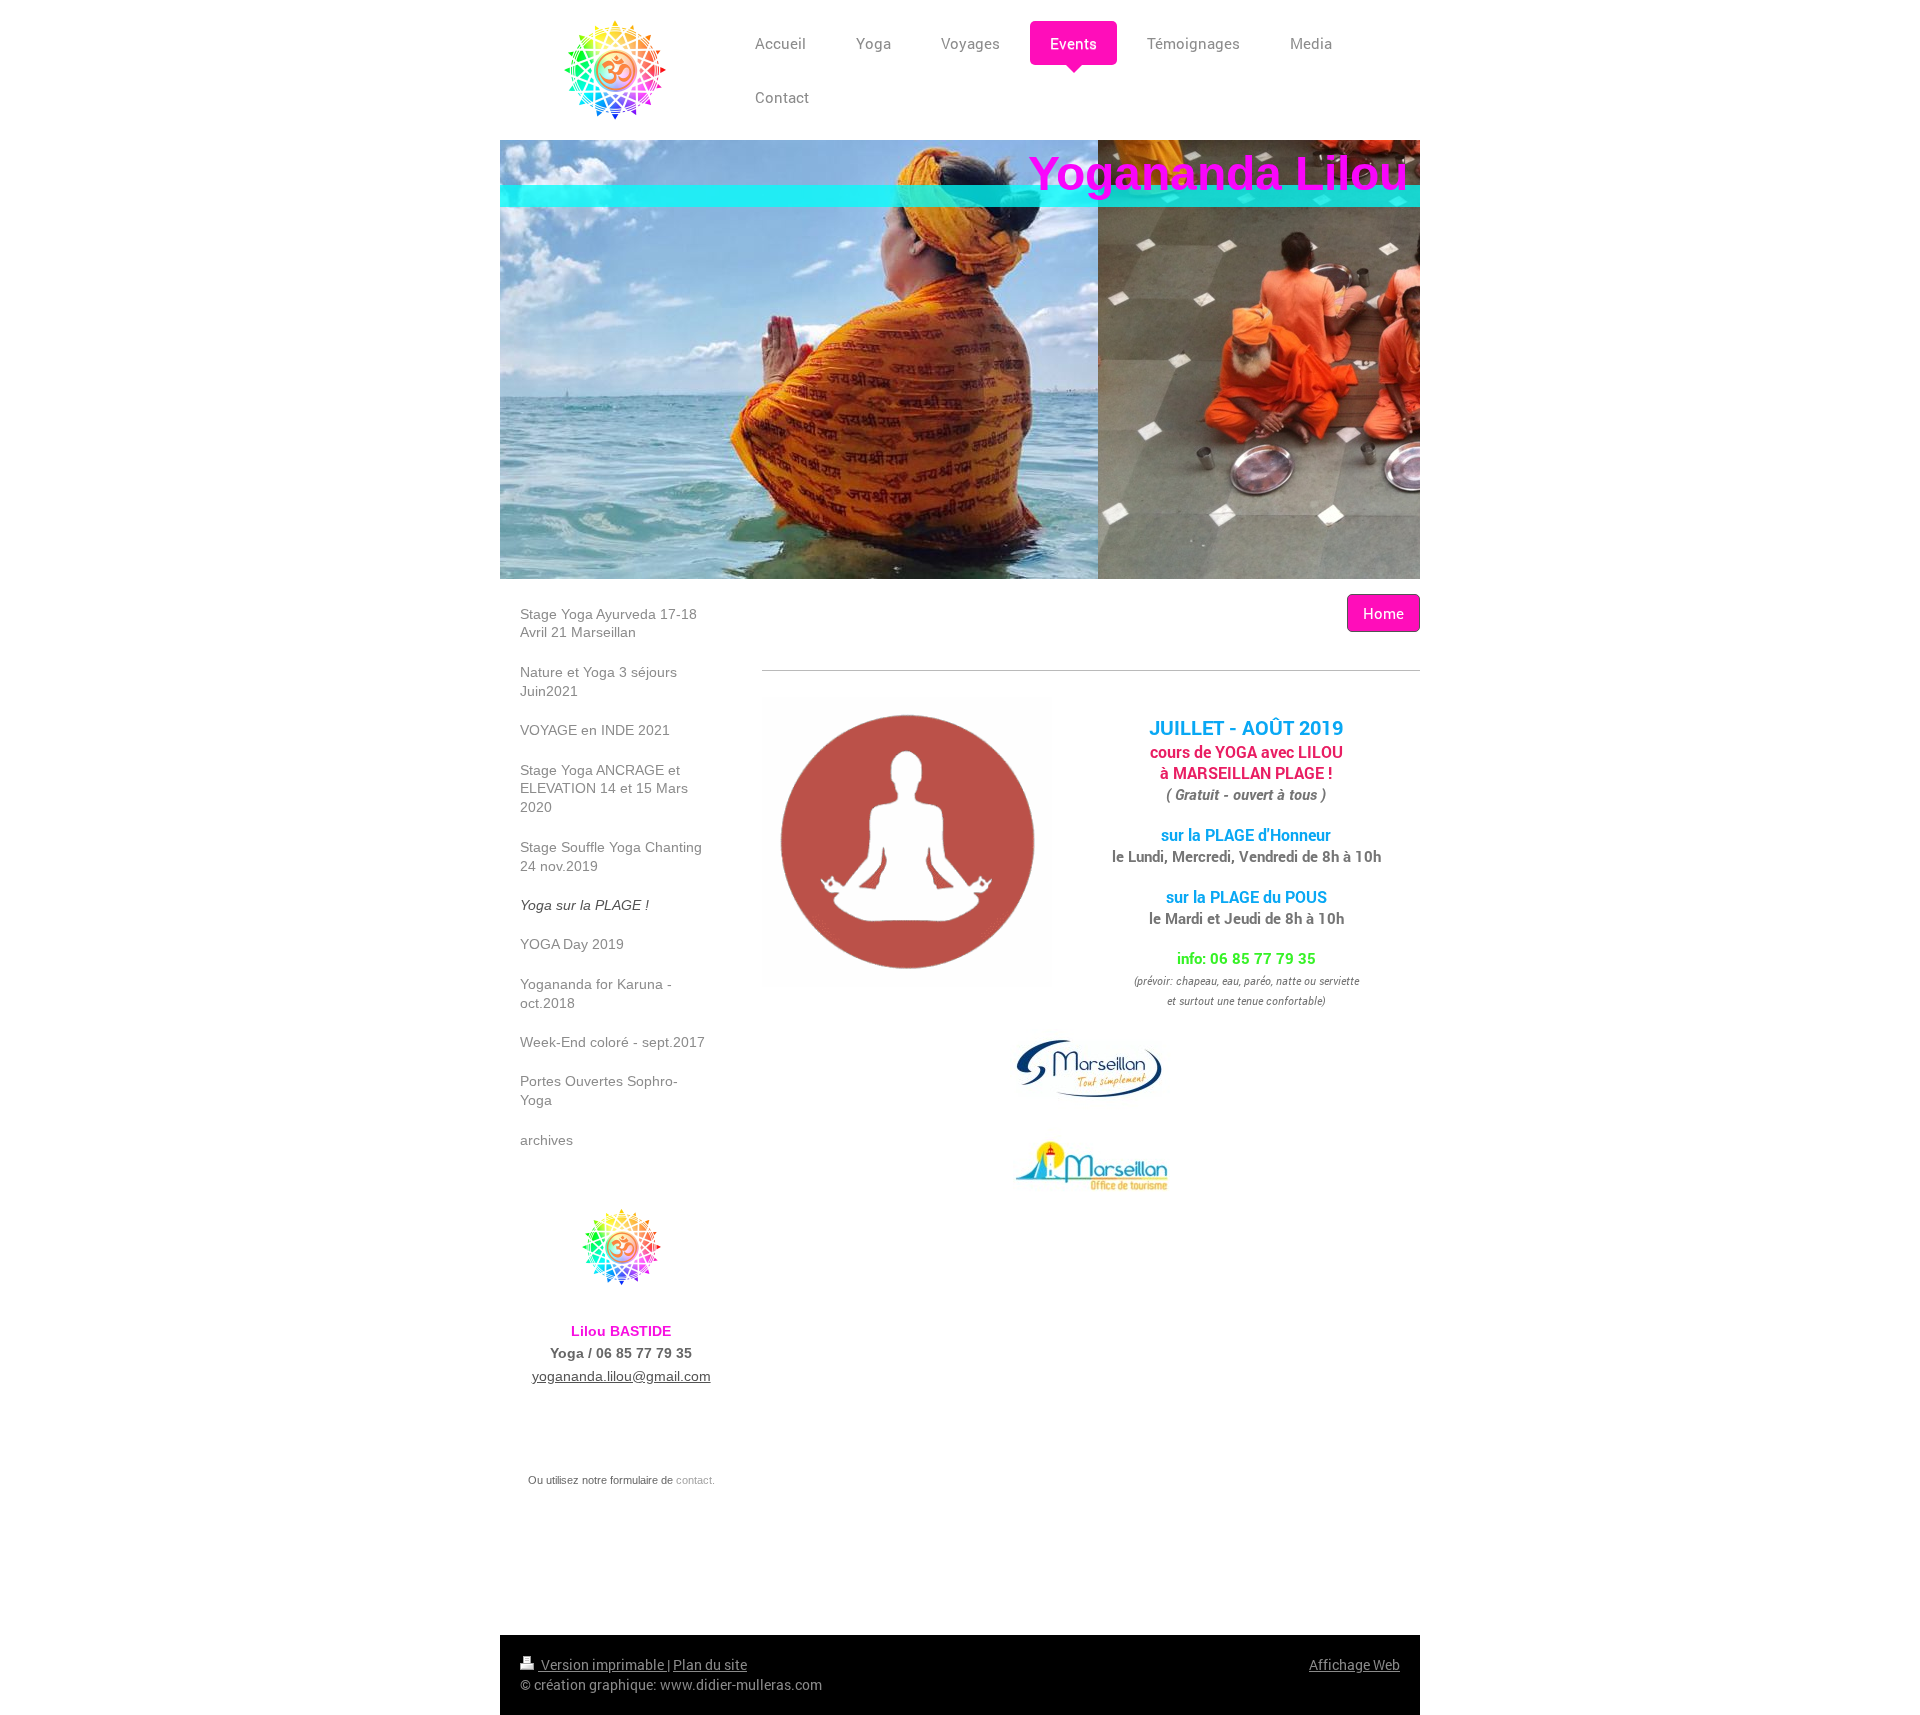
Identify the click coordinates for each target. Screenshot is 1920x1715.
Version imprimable (602, 1664)
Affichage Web (1354, 1664)
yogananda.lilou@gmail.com (621, 1376)
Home (1383, 613)
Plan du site (710, 1664)
